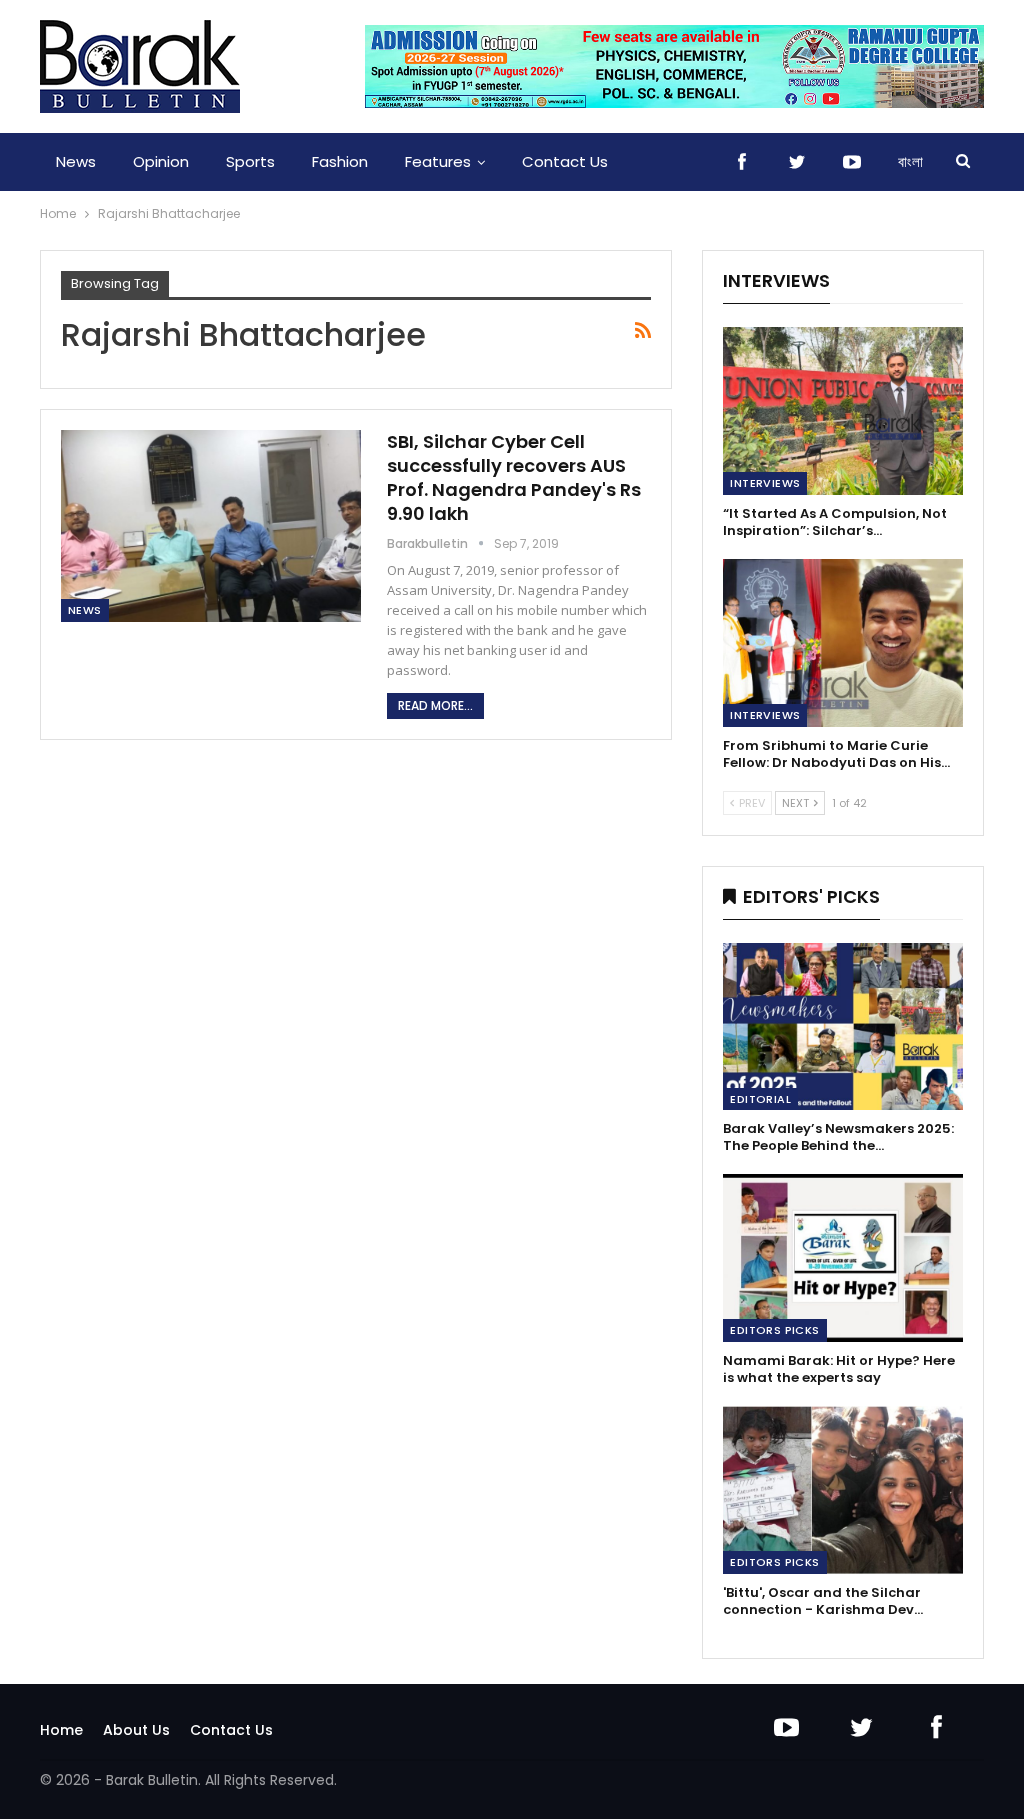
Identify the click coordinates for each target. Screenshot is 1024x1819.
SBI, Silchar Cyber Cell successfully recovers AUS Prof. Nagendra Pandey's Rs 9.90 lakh (514, 477)
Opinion (161, 161)
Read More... (435, 705)
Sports (250, 161)
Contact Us (565, 161)
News (76, 161)
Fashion (340, 161)
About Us (136, 1730)
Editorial (760, 1099)
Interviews (765, 483)
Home (61, 1730)
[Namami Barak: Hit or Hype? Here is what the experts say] (843, 1258)
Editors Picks (774, 1330)
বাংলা (910, 161)
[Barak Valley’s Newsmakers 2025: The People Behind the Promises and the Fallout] (843, 1027)
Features (438, 161)
